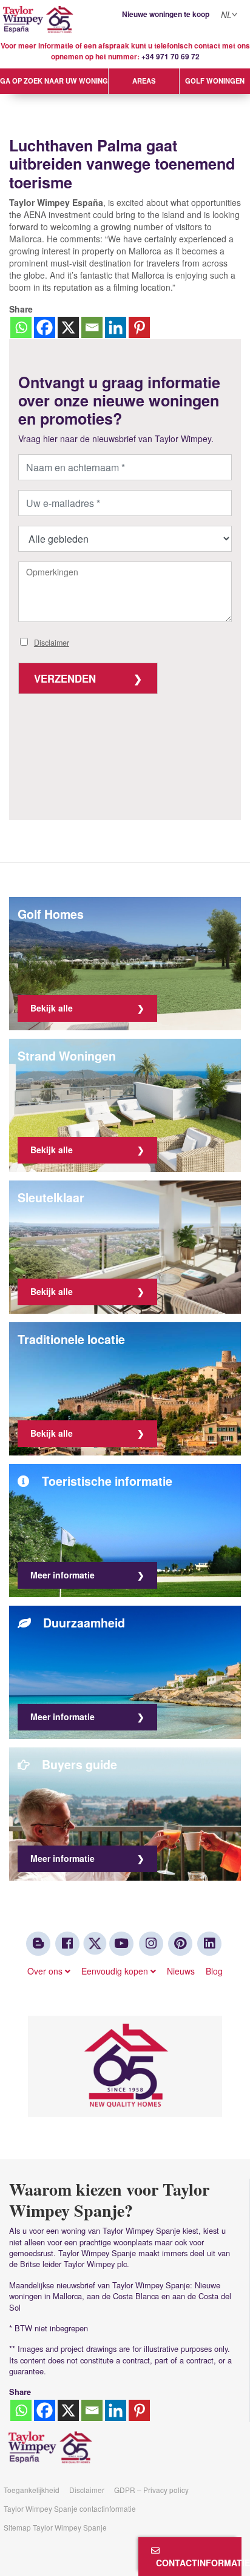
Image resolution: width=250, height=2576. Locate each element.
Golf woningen (215, 81)
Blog (214, 1971)
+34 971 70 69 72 (171, 57)
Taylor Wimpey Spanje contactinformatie (70, 2508)
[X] (68, 327)
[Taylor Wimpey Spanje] (125, 20)
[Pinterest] (139, 327)
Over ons (46, 1971)
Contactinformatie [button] (196, 2563)
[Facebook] (45, 327)
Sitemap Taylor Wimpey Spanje (55, 2527)
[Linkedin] (116, 327)
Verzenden (65, 678)
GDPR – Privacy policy (151, 2490)
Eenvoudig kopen (116, 1971)
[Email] (92, 327)
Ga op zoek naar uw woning (54, 81)
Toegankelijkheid (32, 2490)
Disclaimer (52, 643)
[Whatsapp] (21, 327)
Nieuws (181, 1971)
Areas (144, 81)
